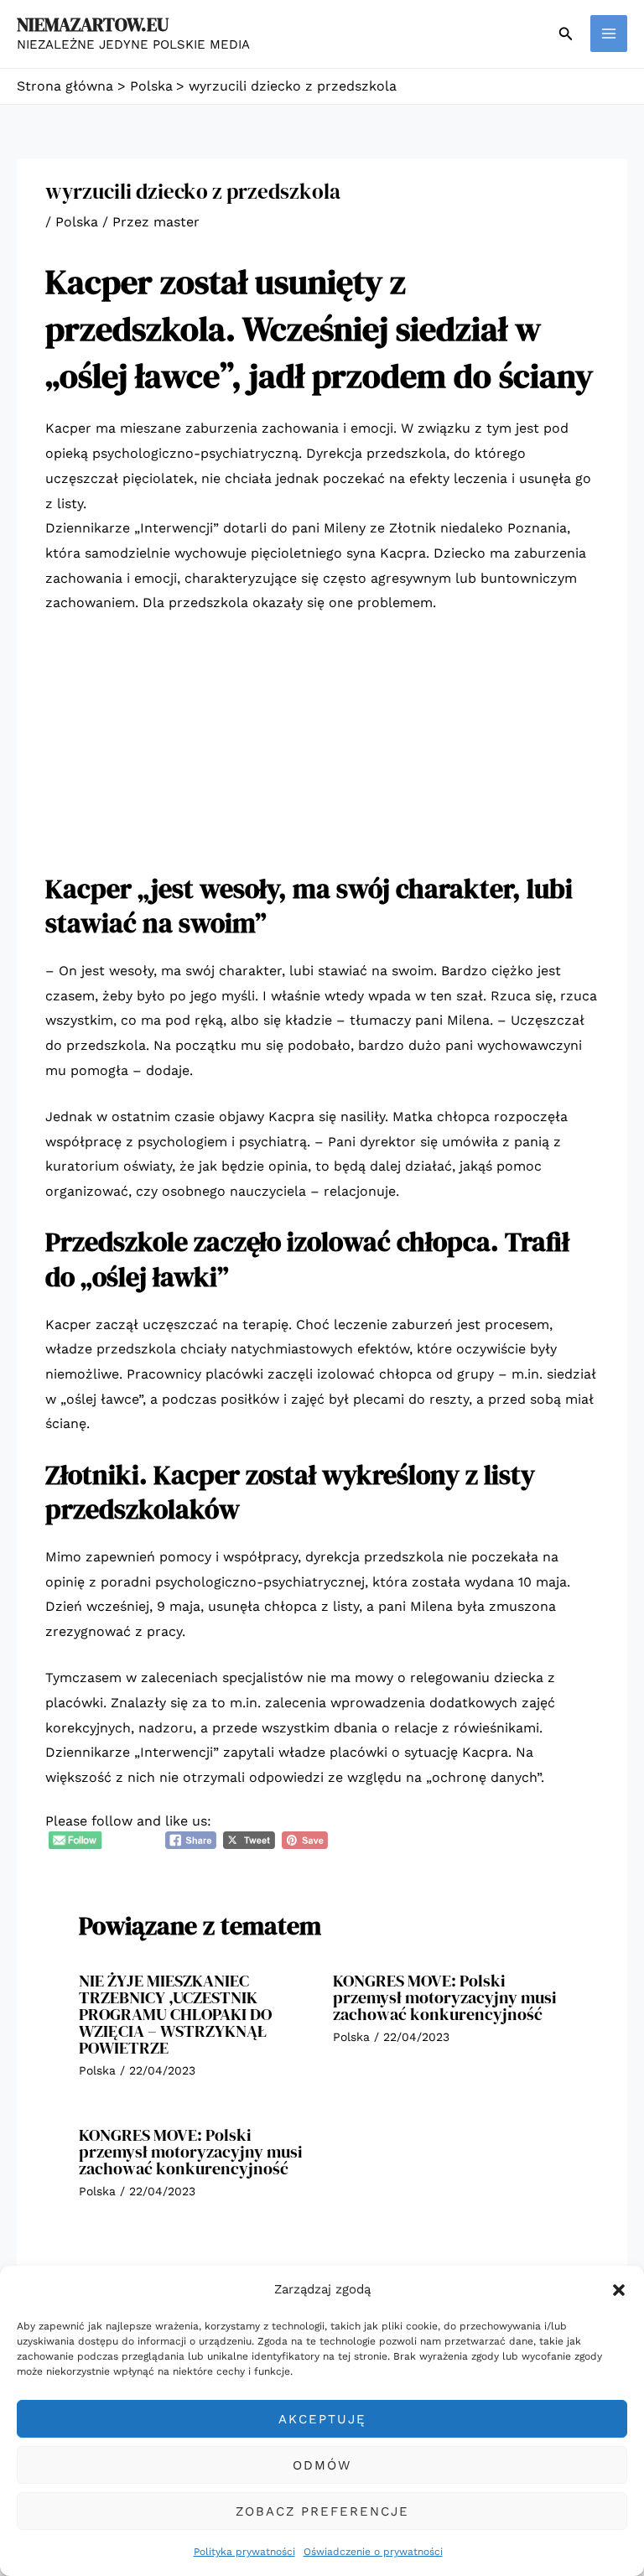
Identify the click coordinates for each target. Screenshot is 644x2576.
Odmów (322, 2465)
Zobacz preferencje (322, 2511)
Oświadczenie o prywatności (373, 2552)
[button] (619, 2290)
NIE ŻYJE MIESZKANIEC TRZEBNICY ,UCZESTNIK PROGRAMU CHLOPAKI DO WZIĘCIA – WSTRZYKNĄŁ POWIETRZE (175, 2014)
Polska (77, 222)
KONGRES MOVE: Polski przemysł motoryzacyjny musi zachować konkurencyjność (445, 1997)
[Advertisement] (322, 755)
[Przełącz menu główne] (609, 34)
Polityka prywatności (244, 2552)
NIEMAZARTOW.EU (93, 24)
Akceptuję (322, 2419)
